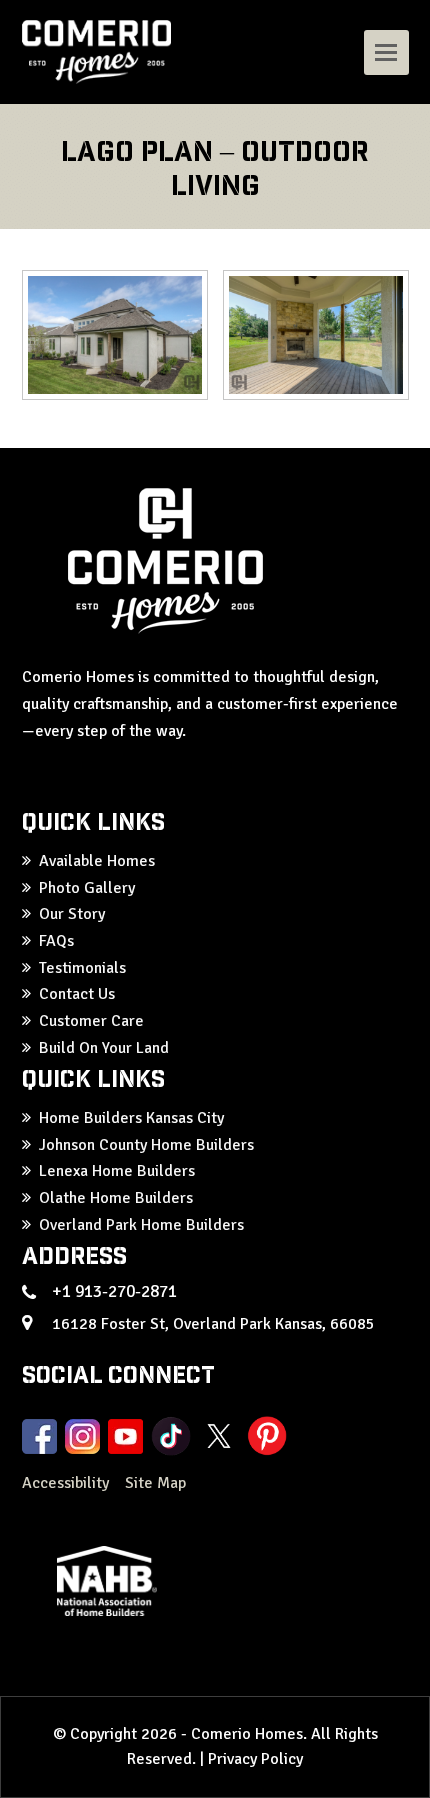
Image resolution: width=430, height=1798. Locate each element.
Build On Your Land (104, 1048)
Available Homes (97, 861)
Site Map (155, 1483)
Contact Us (77, 994)
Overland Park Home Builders (141, 1225)
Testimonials (82, 968)
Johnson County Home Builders (146, 1145)
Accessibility (67, 1483)
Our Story (72, 914)
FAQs (56, 941)
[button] (386, 52)
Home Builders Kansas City (131, 1118)
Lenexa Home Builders (117, 1171)
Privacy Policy (255, 1759)
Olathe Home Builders (116, 1198)
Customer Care (91, 1021)
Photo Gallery (87, 888)
